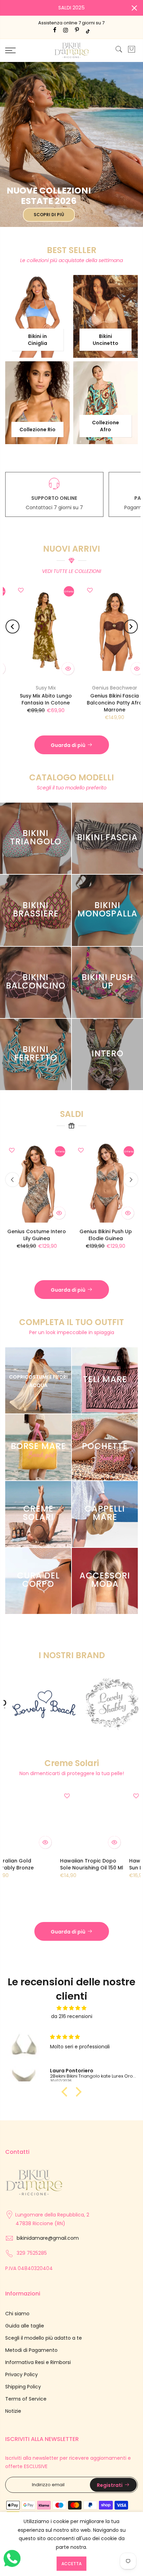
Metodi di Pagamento (31, 2350)
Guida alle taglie (25, 2326)
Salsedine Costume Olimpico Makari (43, 1251)
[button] (66, 2092)
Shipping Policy (23, 2387)
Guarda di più (68, 745)
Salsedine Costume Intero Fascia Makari (112, 1251)
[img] (71, 2008)
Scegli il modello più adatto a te (44, 2338)
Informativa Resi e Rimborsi (38, 2362)
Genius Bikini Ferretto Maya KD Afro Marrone (104, 699)
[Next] (131, 627)
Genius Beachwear (35, 688)
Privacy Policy (22, 2374)
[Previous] (12, 627)
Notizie (13, 2411)
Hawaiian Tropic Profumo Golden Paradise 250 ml (115, 1868)
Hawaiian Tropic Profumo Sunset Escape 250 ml (55, 1868)
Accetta (71, 2564)
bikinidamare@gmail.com (48, 2238)
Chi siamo (17, 2314)
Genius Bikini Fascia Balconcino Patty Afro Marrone (35, 703)
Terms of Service (26, 2399)
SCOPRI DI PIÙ (49, 215)
